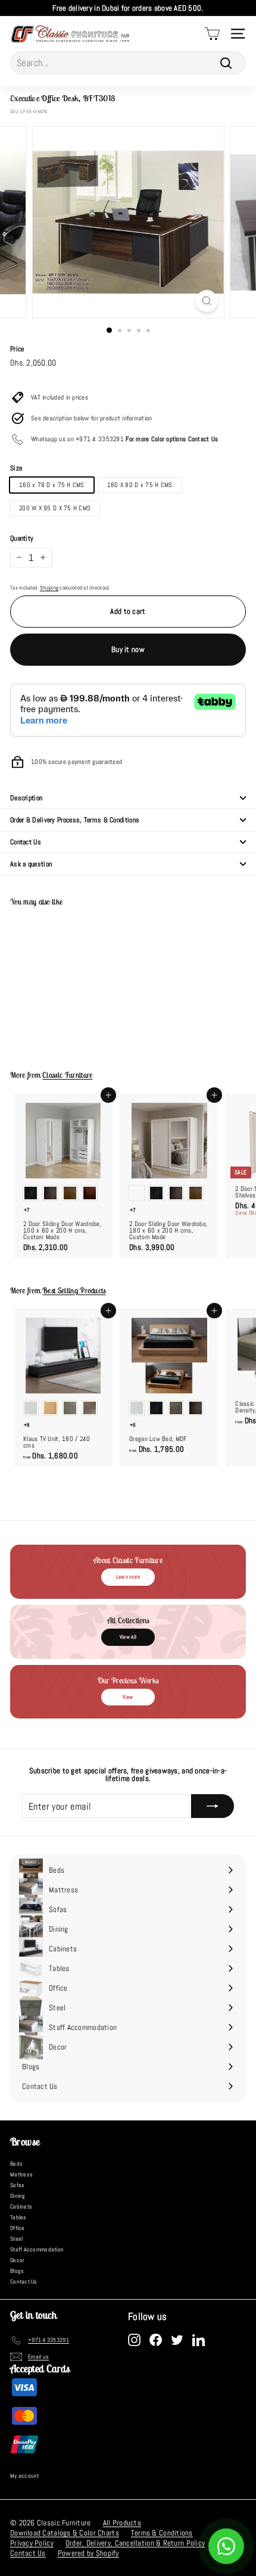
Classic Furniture (67, 1075)
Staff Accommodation (37, 2249)
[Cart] (212, 34)
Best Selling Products (74, 1291)
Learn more (128, 1577)
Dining (18, 2196)
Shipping (49, 588)
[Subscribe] (213, 1806)
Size (16, 468)
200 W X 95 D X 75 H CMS (55, 508)
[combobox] (128, 63)
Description (26, 798)
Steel (16, 2239)
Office (18, 2228)
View (128, 1697)
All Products (122, 2523)
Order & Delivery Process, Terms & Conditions (75, 820)
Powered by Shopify (88, 2553)
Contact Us (26, 842)
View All (128, 1637)
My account (25, 2476)
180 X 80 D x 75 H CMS (140, 485)
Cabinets (21, 2207)
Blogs (17, 2271)
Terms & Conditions (162, 2533)
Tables (18, 2217)
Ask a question (31, 864)
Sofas (17, 2185)
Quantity (22, 538)
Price (17, 349)
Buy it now (128, 649)
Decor (17, 2260)
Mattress (21, 2174)
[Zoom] (206, 301)
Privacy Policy (32, 2543)
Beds (16, 2164)
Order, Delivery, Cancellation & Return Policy (135, 2543)
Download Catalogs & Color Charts (65, 2533)
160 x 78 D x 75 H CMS (52, 485)
